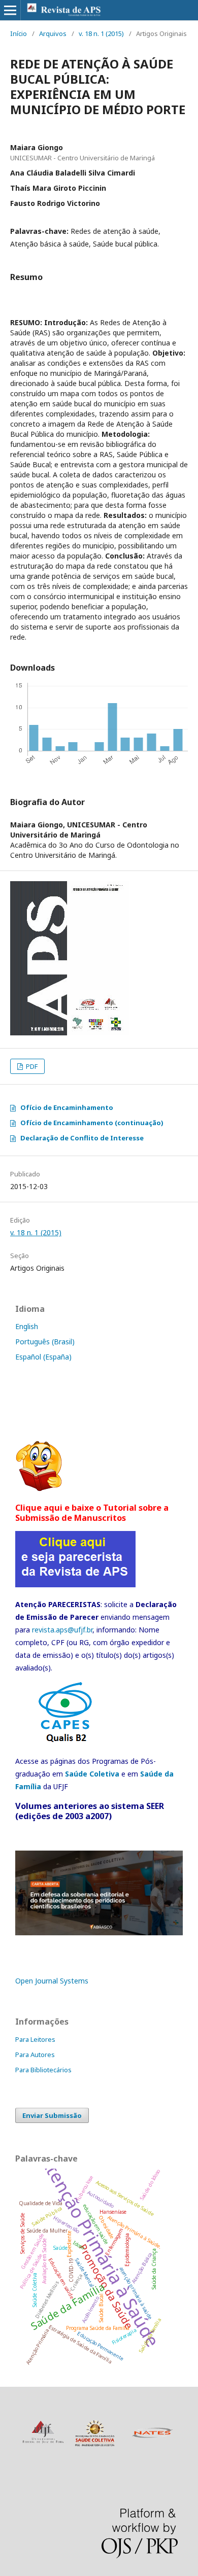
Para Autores (35, 2055)
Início (19, 33)
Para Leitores (35, 2039)
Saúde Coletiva (92, 1774)
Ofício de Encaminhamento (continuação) (92, 1123)
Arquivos (53, 33)
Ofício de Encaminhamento (67, 1107)
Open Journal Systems (52, 1981)
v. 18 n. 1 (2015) (101, 33)
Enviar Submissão (52, 2115)
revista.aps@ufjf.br (62, 1630)
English (27, 1326)
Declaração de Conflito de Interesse (82, 1138)
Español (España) (43, 1357)
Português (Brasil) (45, 1342)
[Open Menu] (10, 10)
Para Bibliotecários (43, 2070)
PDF (31, 1066)
